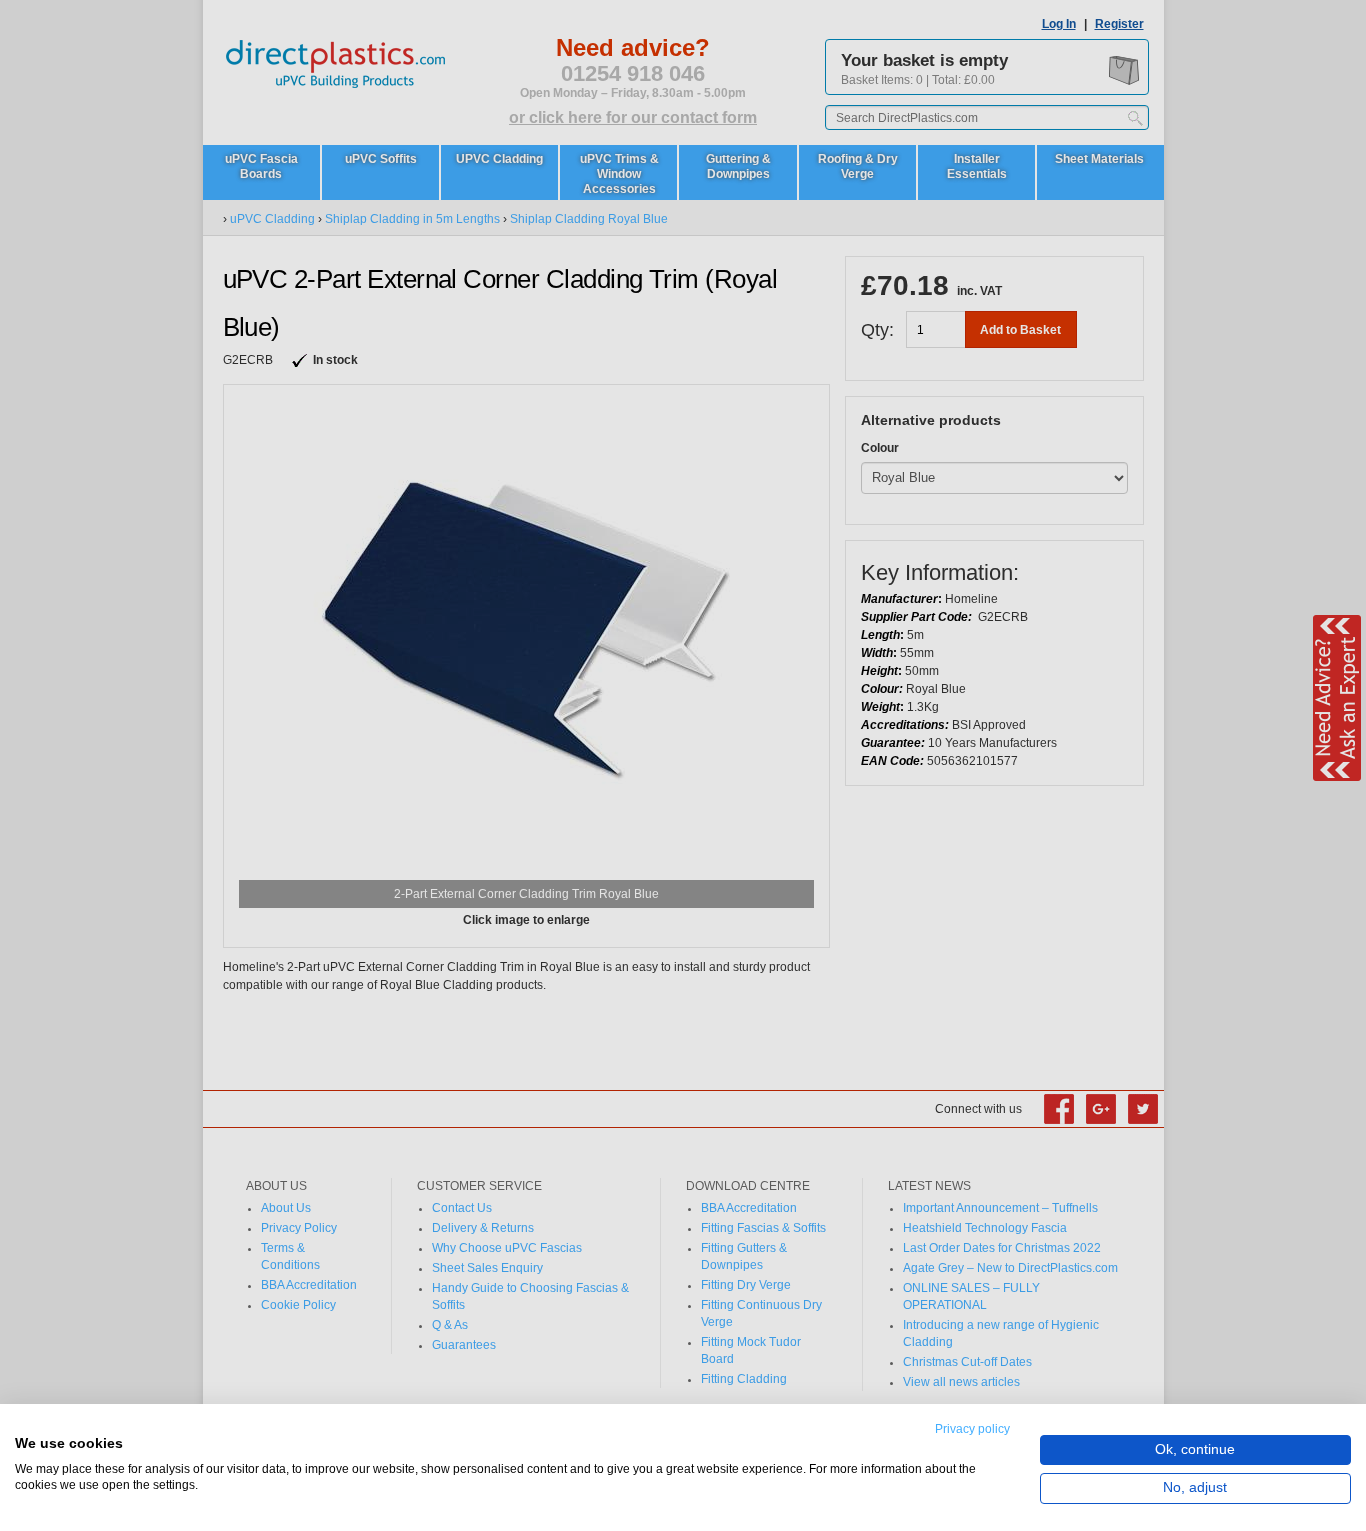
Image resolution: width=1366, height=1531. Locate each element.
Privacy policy (972, 1429)
